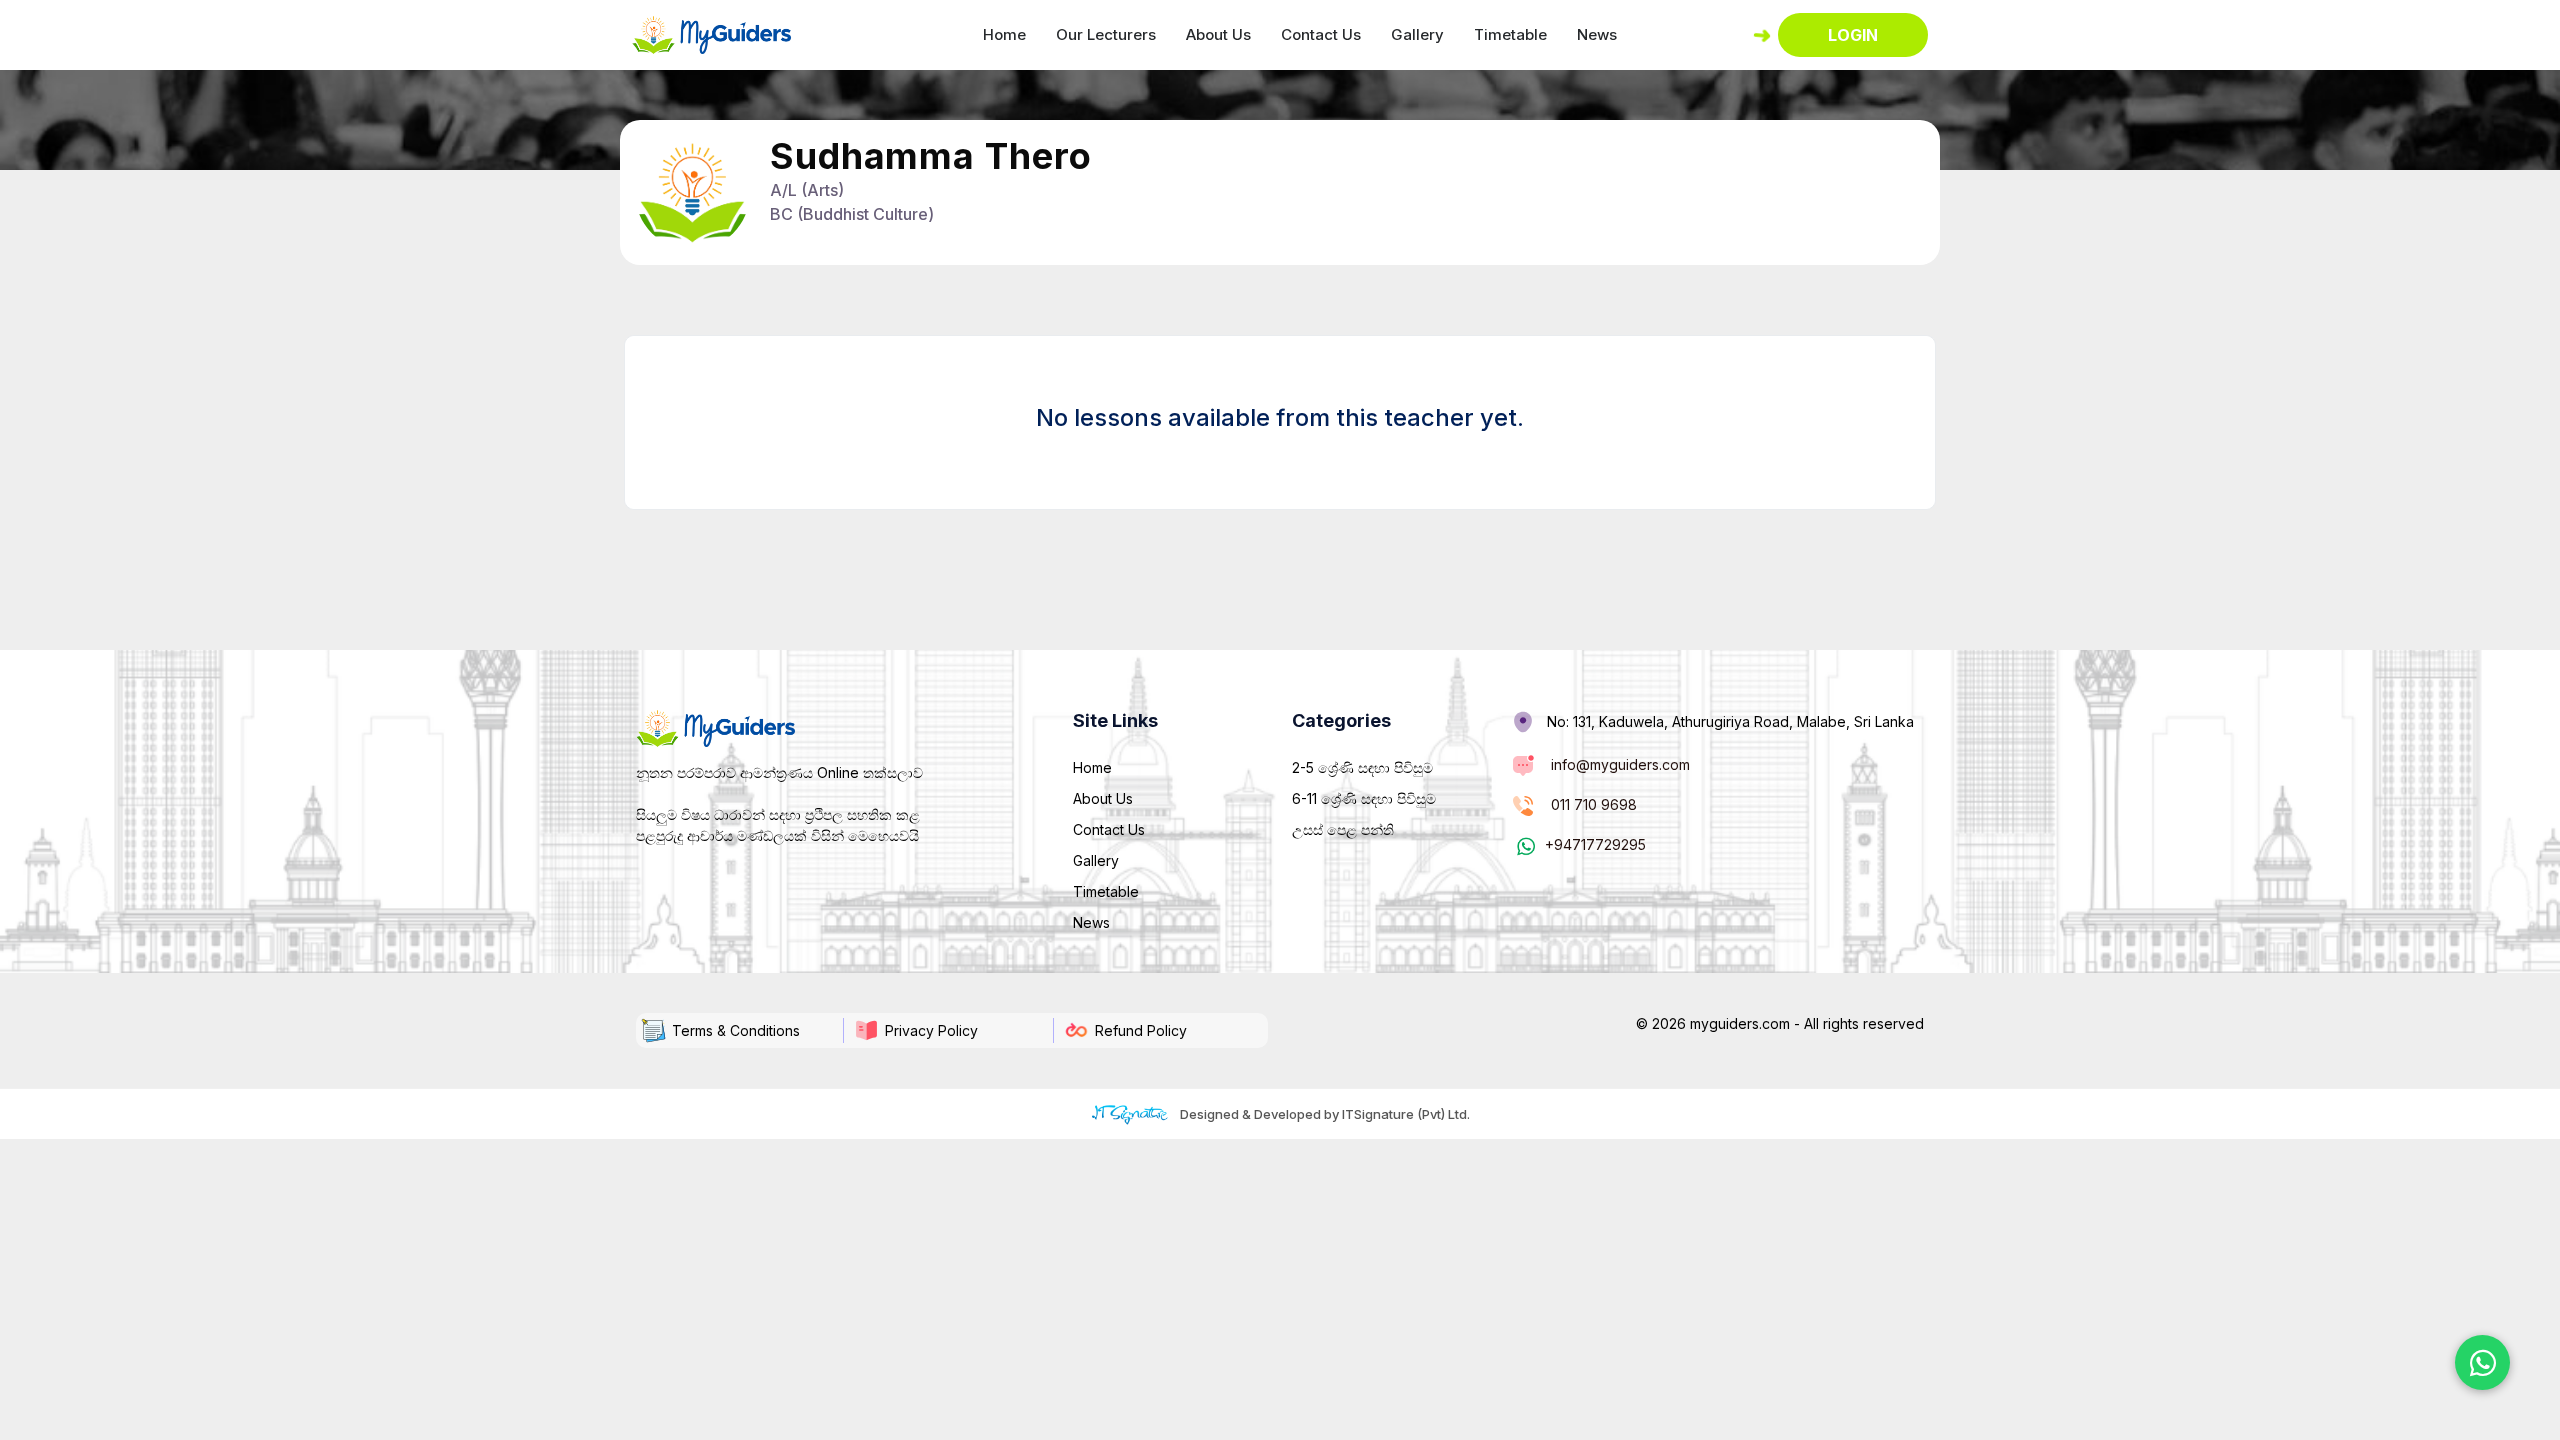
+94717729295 (1595, 844)
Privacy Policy (931, 1030)
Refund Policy (1141, 1030)
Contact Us (1321, 34)
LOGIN (1853, 35)
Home (1004, 34)
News (1597, 34)
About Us (1218, 34)
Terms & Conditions (736, 1030)
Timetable (1510, 34)
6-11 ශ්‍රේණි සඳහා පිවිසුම (1364, 798)
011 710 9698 (1594, 804)
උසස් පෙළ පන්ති (1343, 829)
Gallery (1417, 34)
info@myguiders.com (1620, 764)
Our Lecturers (1106, 34)
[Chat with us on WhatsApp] (2482, 1362)
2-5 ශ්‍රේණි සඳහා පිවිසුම (1362, 767)
